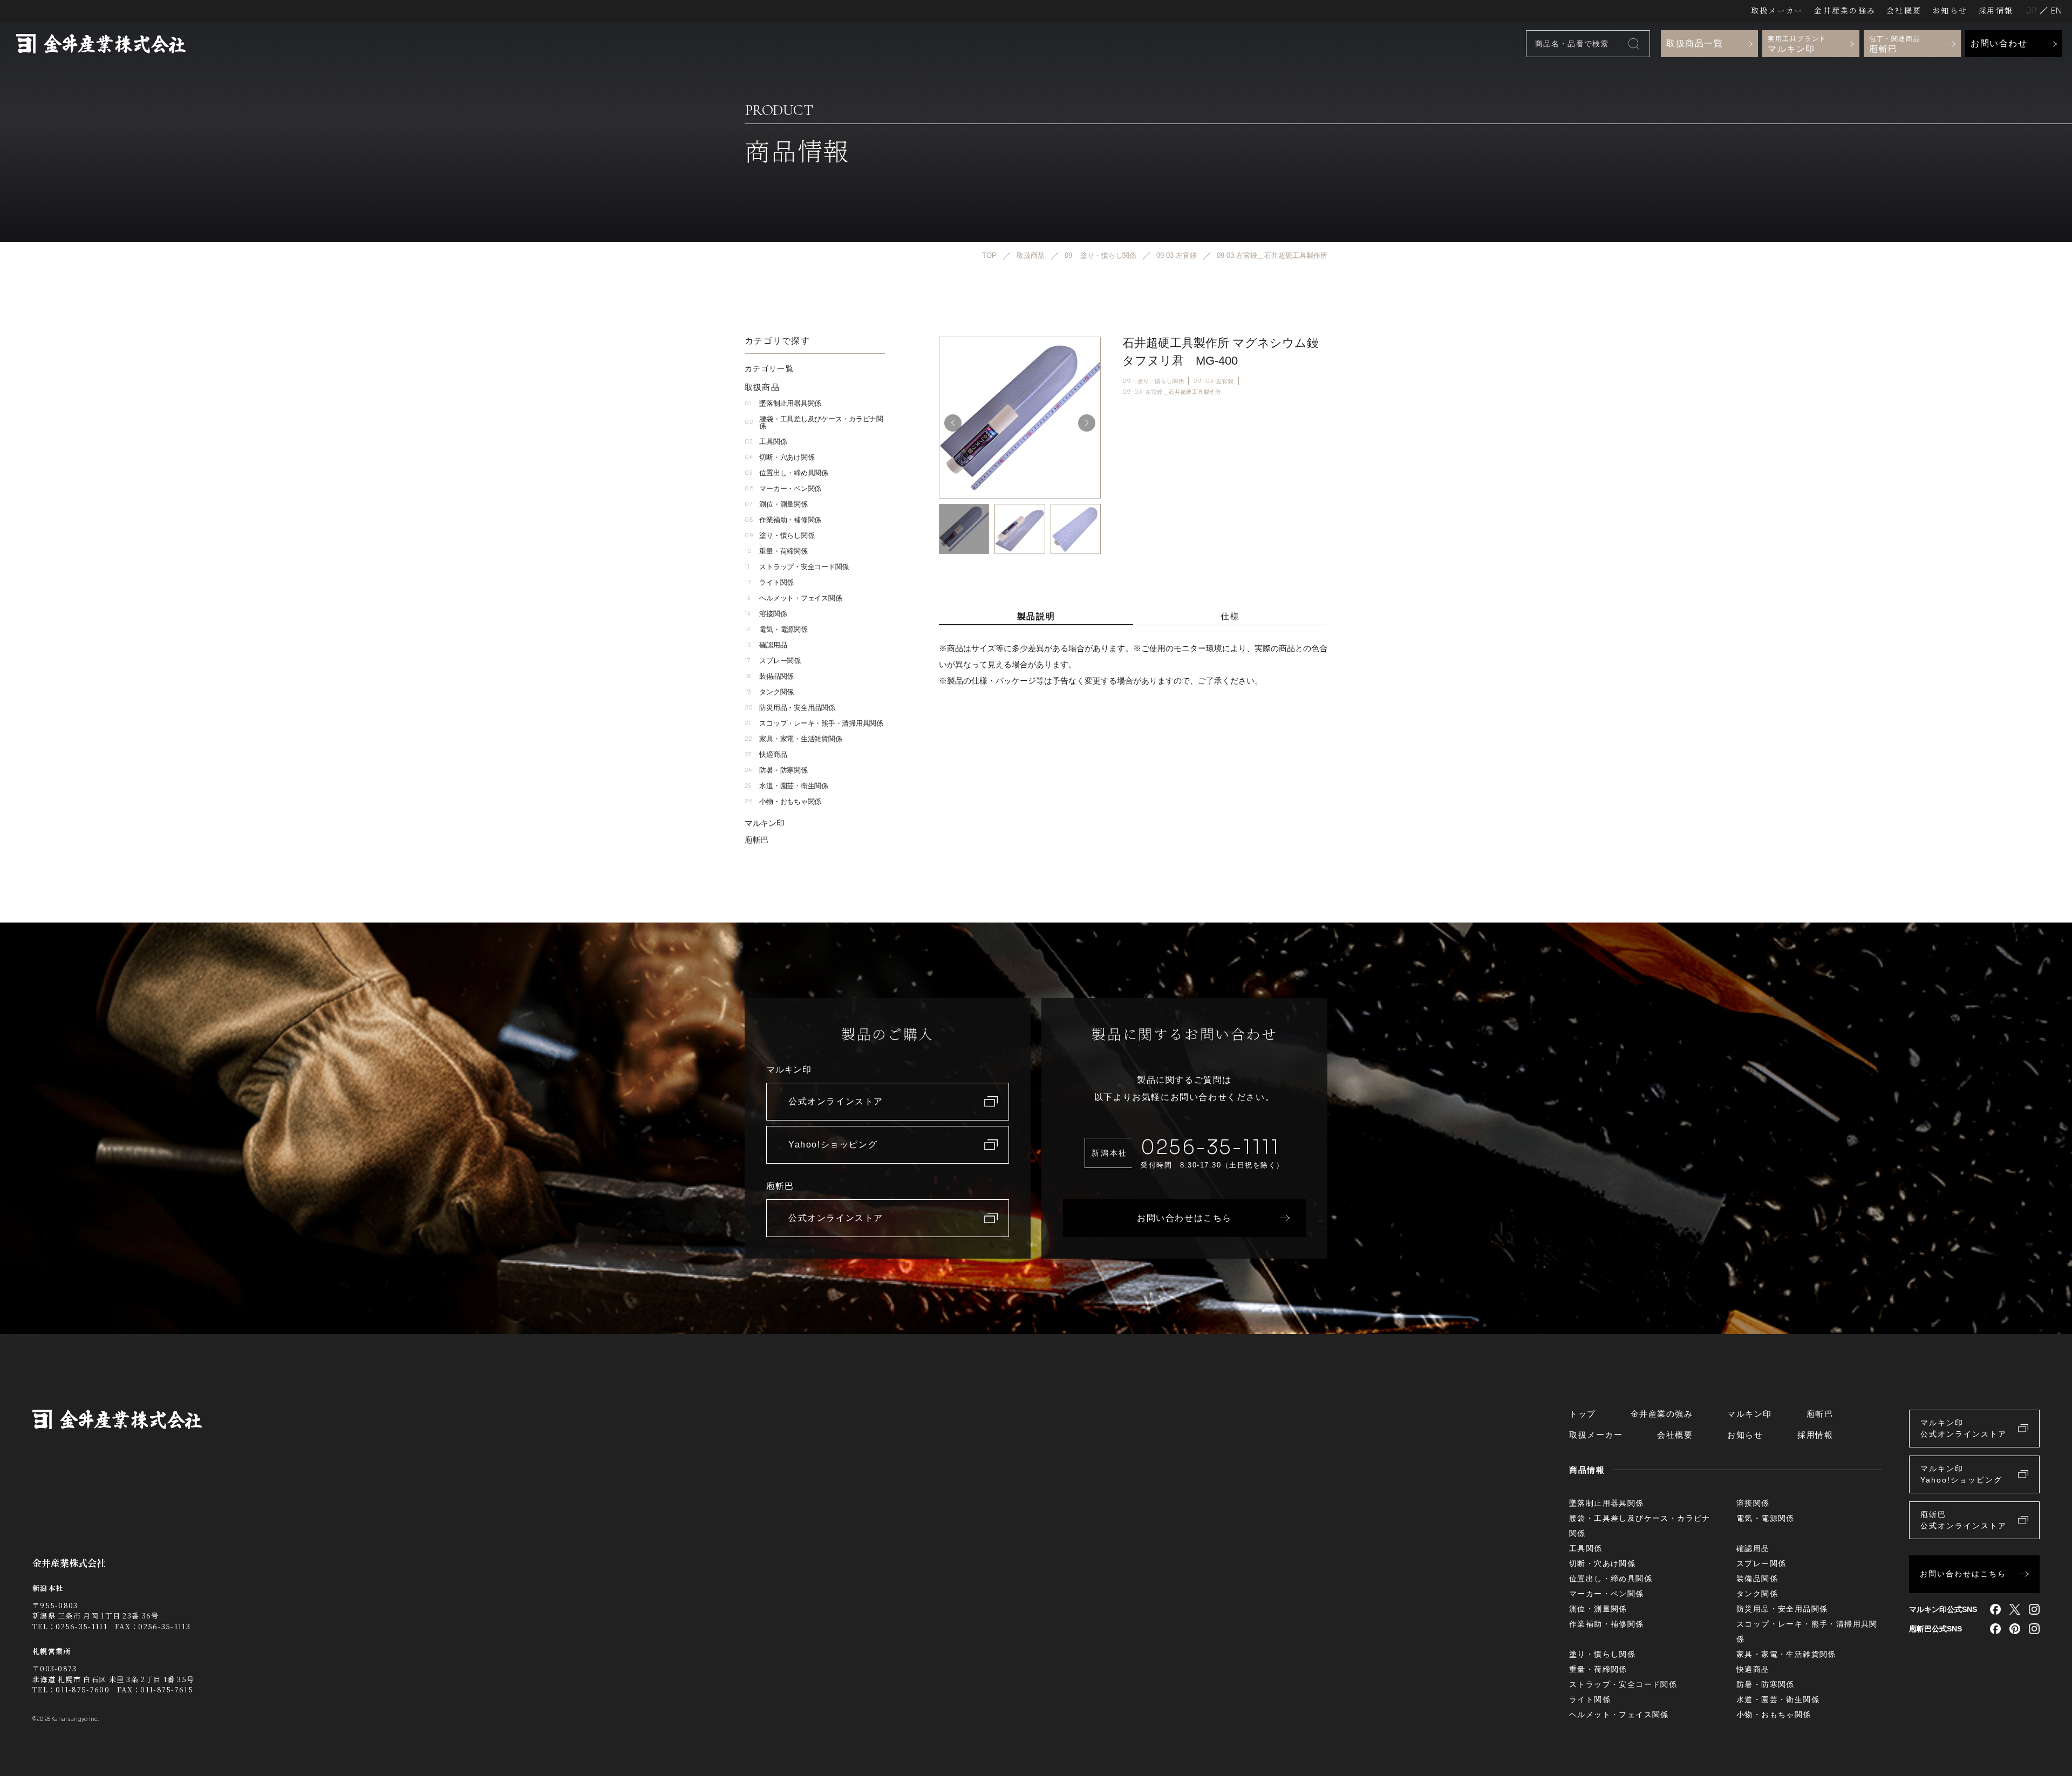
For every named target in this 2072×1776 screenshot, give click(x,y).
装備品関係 (769, 676)
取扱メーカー (1777, 10)
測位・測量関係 (776, 504)
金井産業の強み (1845, 10)
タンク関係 (769, 692)
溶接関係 (766, 614)
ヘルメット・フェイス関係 (793, 598)
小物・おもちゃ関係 (783, 801)
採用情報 (1996, 10)
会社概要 (1904, 10)
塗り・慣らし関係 (779, 535)
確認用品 (766, 645)
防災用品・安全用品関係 (790, 708)
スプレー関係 (773, 661)
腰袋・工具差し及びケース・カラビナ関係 (814, 422)
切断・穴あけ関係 (779, 457)
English (2056, 11)
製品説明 (1036, 616)
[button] (1087, 423)
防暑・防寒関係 (776, 770)
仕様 (1230, 616)
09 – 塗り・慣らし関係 (1153, 381)
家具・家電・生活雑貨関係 (793, 739)
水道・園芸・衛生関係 (786, 786)
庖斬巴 (756, 840)
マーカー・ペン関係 (783, 489)
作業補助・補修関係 (783, 520)
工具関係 (766, 442)
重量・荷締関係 (776, 551)
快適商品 (766, 754)
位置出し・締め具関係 (786, 473)
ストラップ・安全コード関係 (797, 567)
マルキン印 (765, 823)
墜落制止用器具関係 (783, 403)
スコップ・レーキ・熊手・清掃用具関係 (814, 723)
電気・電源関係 (776, 629)
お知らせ (1950, 10)
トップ (1583, 1414)
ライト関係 (769, 582)
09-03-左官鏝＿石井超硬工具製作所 (1172, 392)
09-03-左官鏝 (1213, 381)
